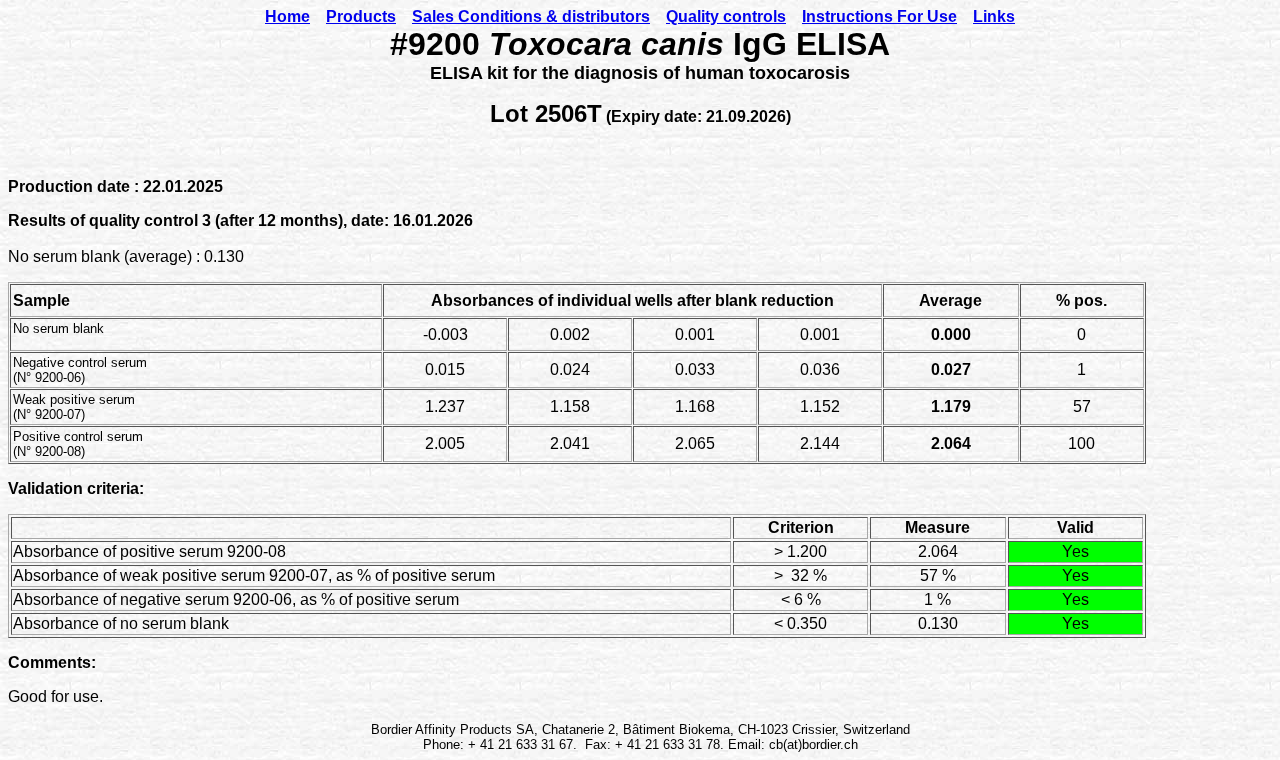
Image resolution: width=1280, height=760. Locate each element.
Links (994, 16)
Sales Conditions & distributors (531, 16)
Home (287, 16)
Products (361, 16)
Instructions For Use (879, 16)
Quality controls (726, 16)
